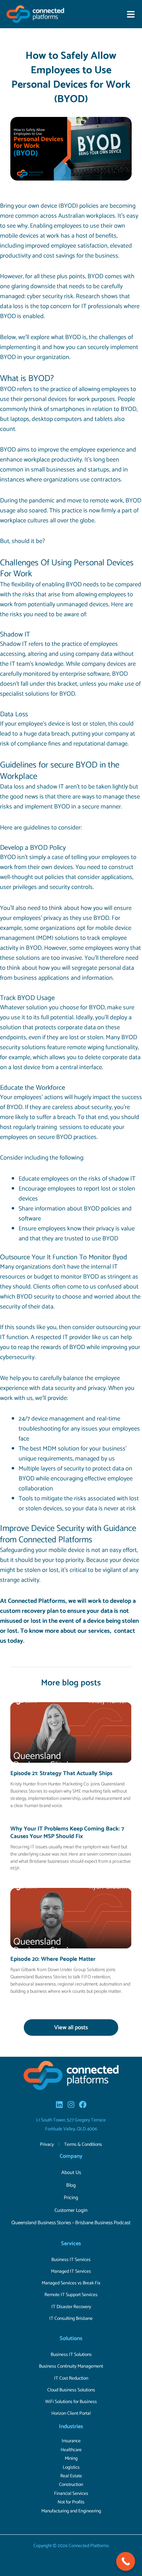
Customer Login (71, 2210)
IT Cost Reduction (71, 2378)
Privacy (47, 2144)
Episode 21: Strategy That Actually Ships (61, 1773)
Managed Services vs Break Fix (71, 2283)
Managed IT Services (71, 2271)
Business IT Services (71, 2260)
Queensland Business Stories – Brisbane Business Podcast (71, 2223)
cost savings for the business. (81, 256)
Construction (71, 2485)
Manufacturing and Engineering (71, 2511)
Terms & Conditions (83, 2144)
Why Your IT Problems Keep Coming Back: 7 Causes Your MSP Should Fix (67, 1833)
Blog (71, 2185)
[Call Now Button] (126, 2561)
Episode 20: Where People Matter (53, 1959)
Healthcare (71, 2450)
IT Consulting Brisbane (71, 2318)
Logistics (71, 2467)
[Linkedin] (59, 2105)
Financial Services (71, 2493)
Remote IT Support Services (71, 2295)
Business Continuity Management (71, 2366)
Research (88, 296)
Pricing (71, 2198)
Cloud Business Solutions (71, 2390)
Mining (71, 2458)
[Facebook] (83, 2105)
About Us (71, 2173)
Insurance (71, 2441)
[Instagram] (71, 2105)
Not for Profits (71, 2502)
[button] (131, 14)
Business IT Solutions (71, 2355)
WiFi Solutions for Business (71, 2402)
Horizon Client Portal (71, 2413)
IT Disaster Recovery (71, 2307)
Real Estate (71, 2476)
